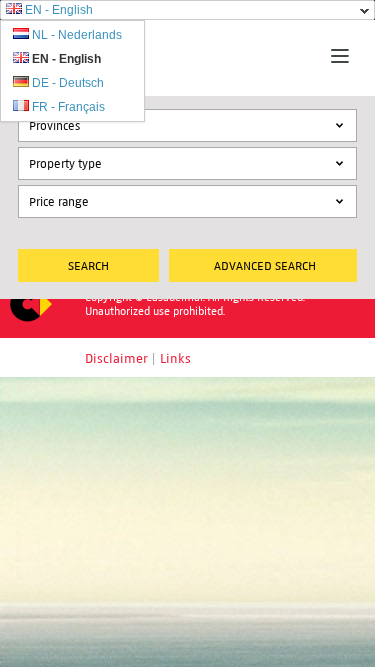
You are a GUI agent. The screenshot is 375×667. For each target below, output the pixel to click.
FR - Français (68, 107)
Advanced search (265, 265)
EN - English (59, 10)
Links (175, 359)
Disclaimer (116, 359)
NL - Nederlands (77, 35)
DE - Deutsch (68, 83)
